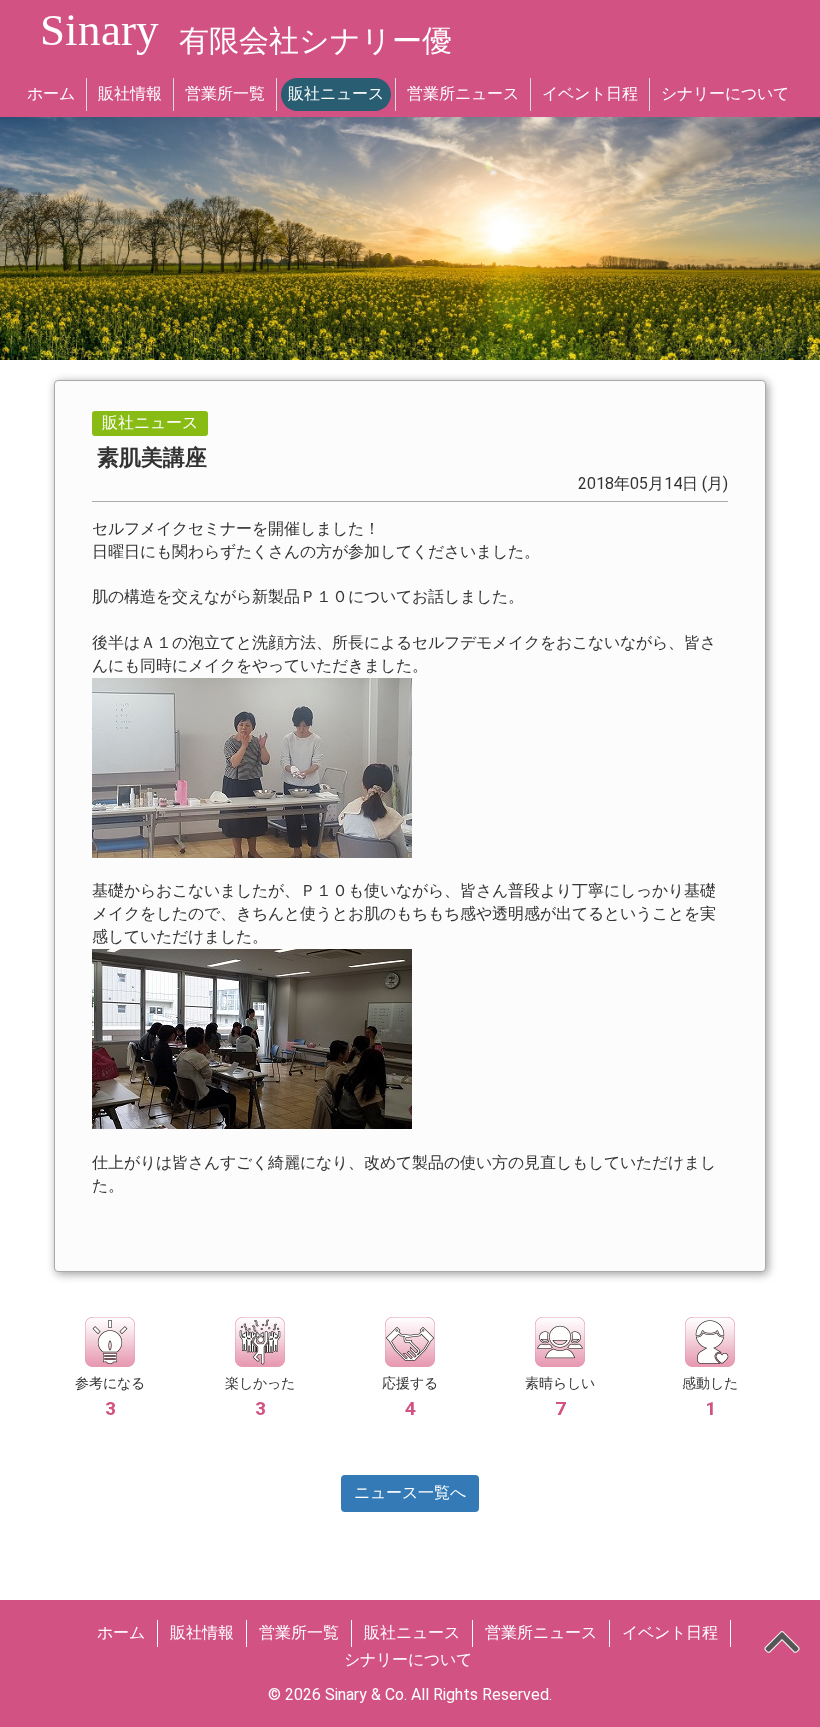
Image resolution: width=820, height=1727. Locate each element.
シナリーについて (725, 93)
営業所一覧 (225, 93)
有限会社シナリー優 (315, 40)
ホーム (51, 93)
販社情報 (130, 93)
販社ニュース (336, 93)
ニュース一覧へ (410, 1492)
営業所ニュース (463, 93)
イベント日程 (590, 93)
